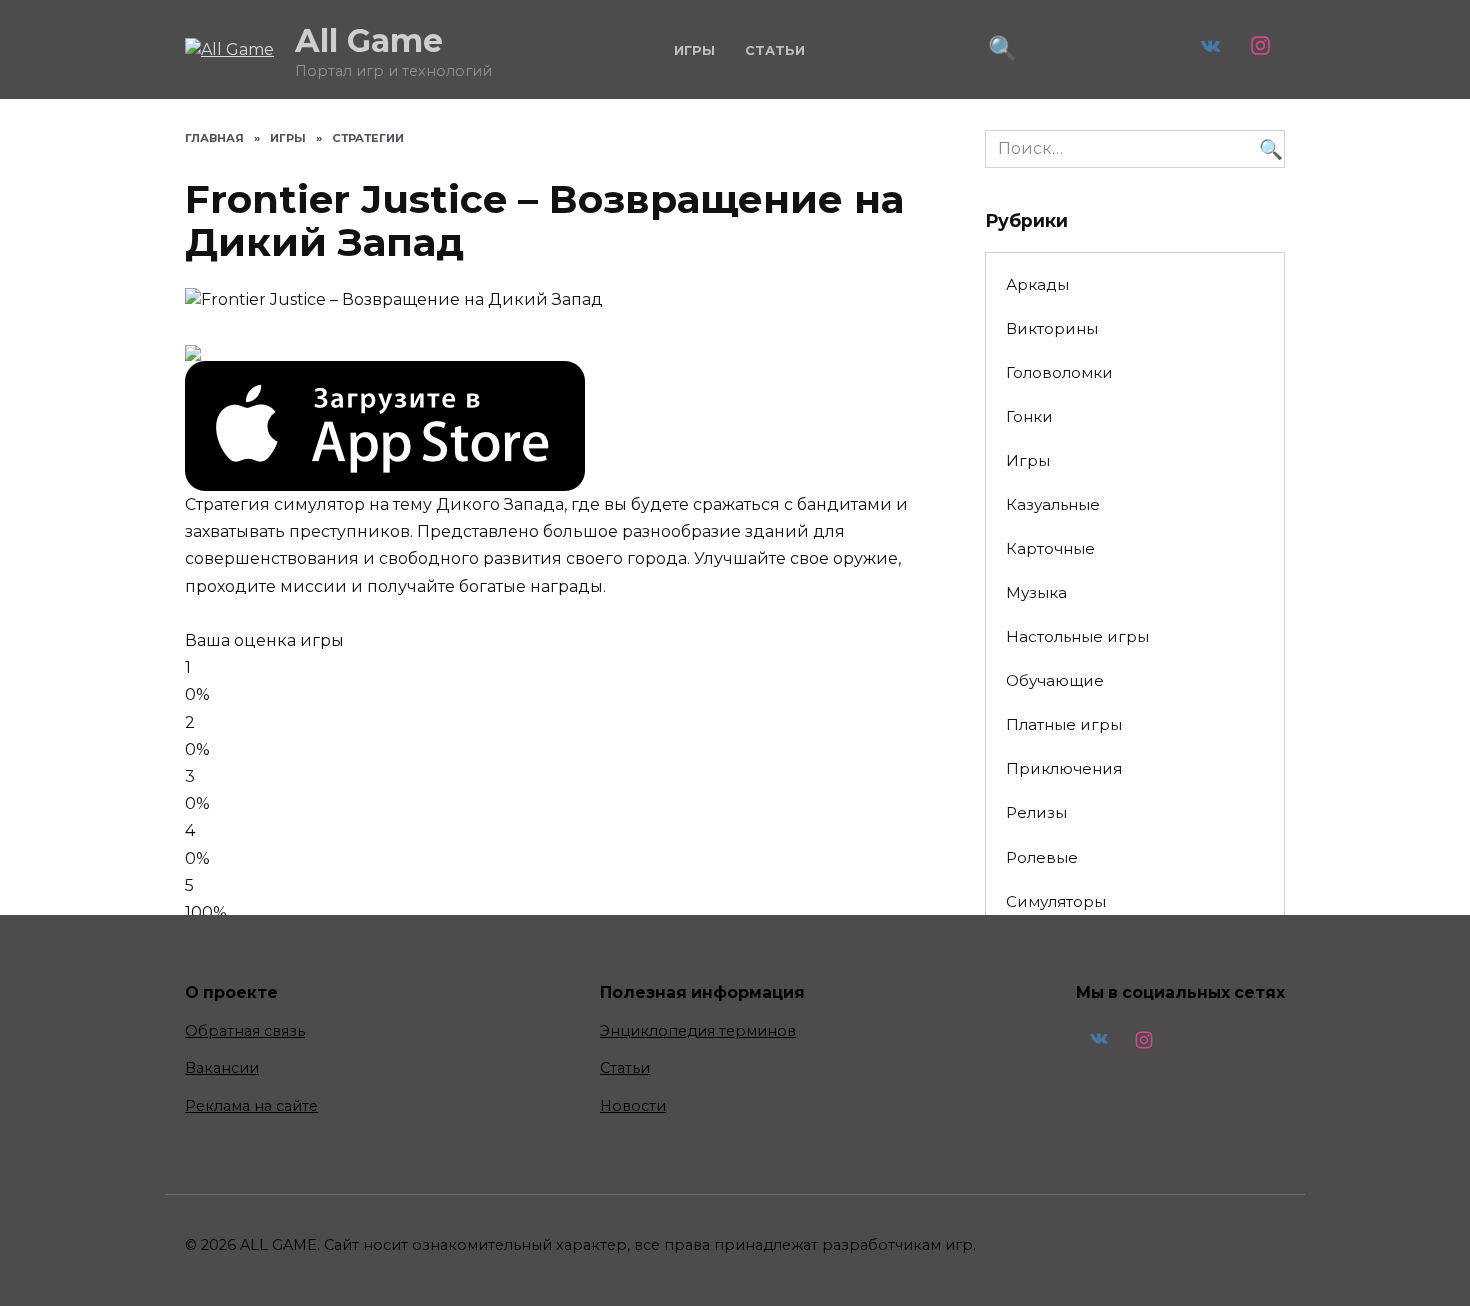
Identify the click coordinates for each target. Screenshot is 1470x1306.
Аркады (1037, 284)
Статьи (775, 50)
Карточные (1050, 548)
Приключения (1064, 768)
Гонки (1029, 416)
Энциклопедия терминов (698, 1031)
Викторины (1052, 328)
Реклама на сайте (251, 1106)
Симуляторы (1056, 901)
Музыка (1036, 592)
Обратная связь (245, 1031)
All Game (369, 40)
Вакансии (222, 1068)
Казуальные (1053, 504)
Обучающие (1055, 680)
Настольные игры (1077, 636)
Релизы (1036, 812)
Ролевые (1042, 857)
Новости (633, 1106)
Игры (694, 50)
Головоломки (1059, 372)
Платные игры (1064, 724)
